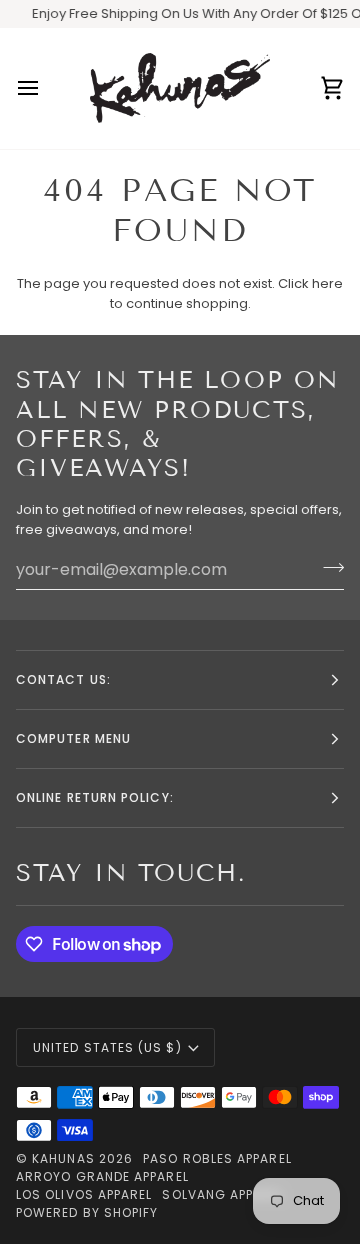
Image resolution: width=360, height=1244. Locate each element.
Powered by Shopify (87, 1212)
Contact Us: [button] (63, 679)
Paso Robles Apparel (217, 1158)
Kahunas (63, 1158)
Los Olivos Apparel (84, 1194)
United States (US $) (107, 1047)
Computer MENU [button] (73, 738)
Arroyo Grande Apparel (102, 1176)
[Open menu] (46, 88)
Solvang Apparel (223, 1194)
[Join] (327, 567)
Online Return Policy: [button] (95, 797)
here (327, 283)
